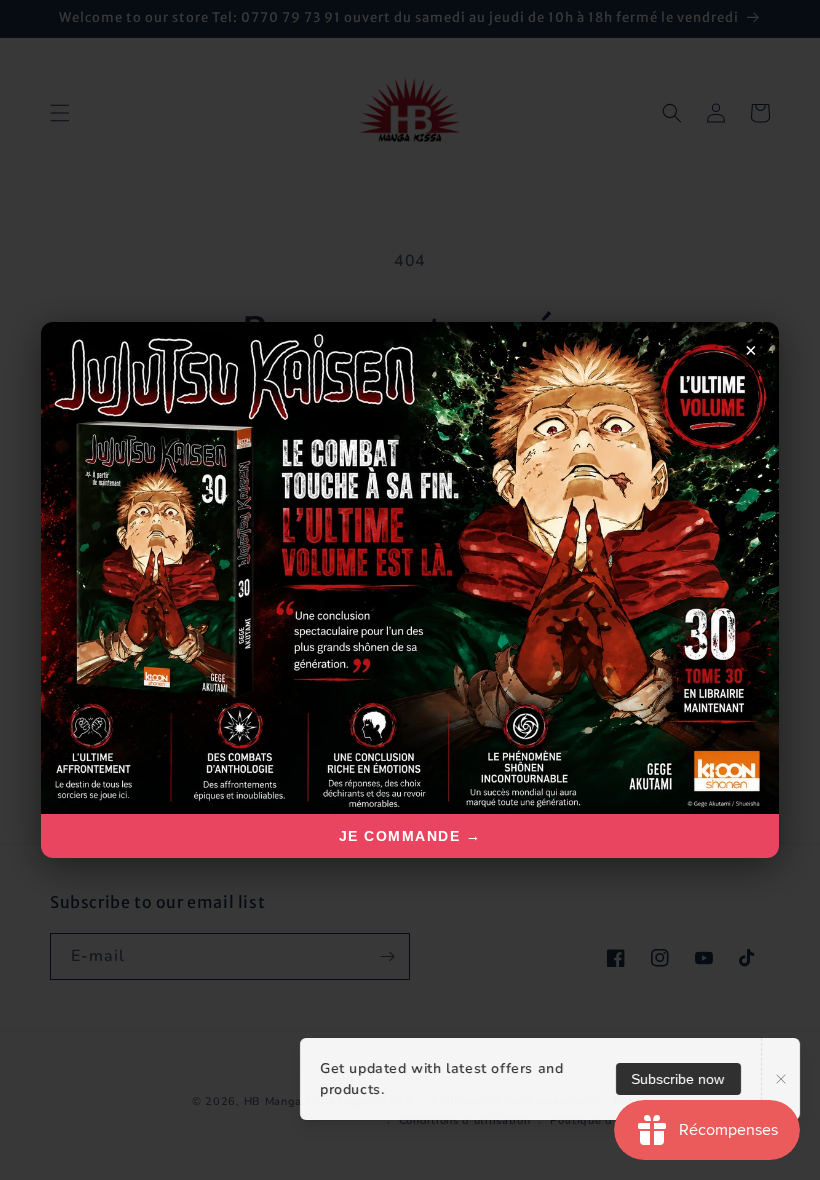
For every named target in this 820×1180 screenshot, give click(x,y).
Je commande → (410, 836)
